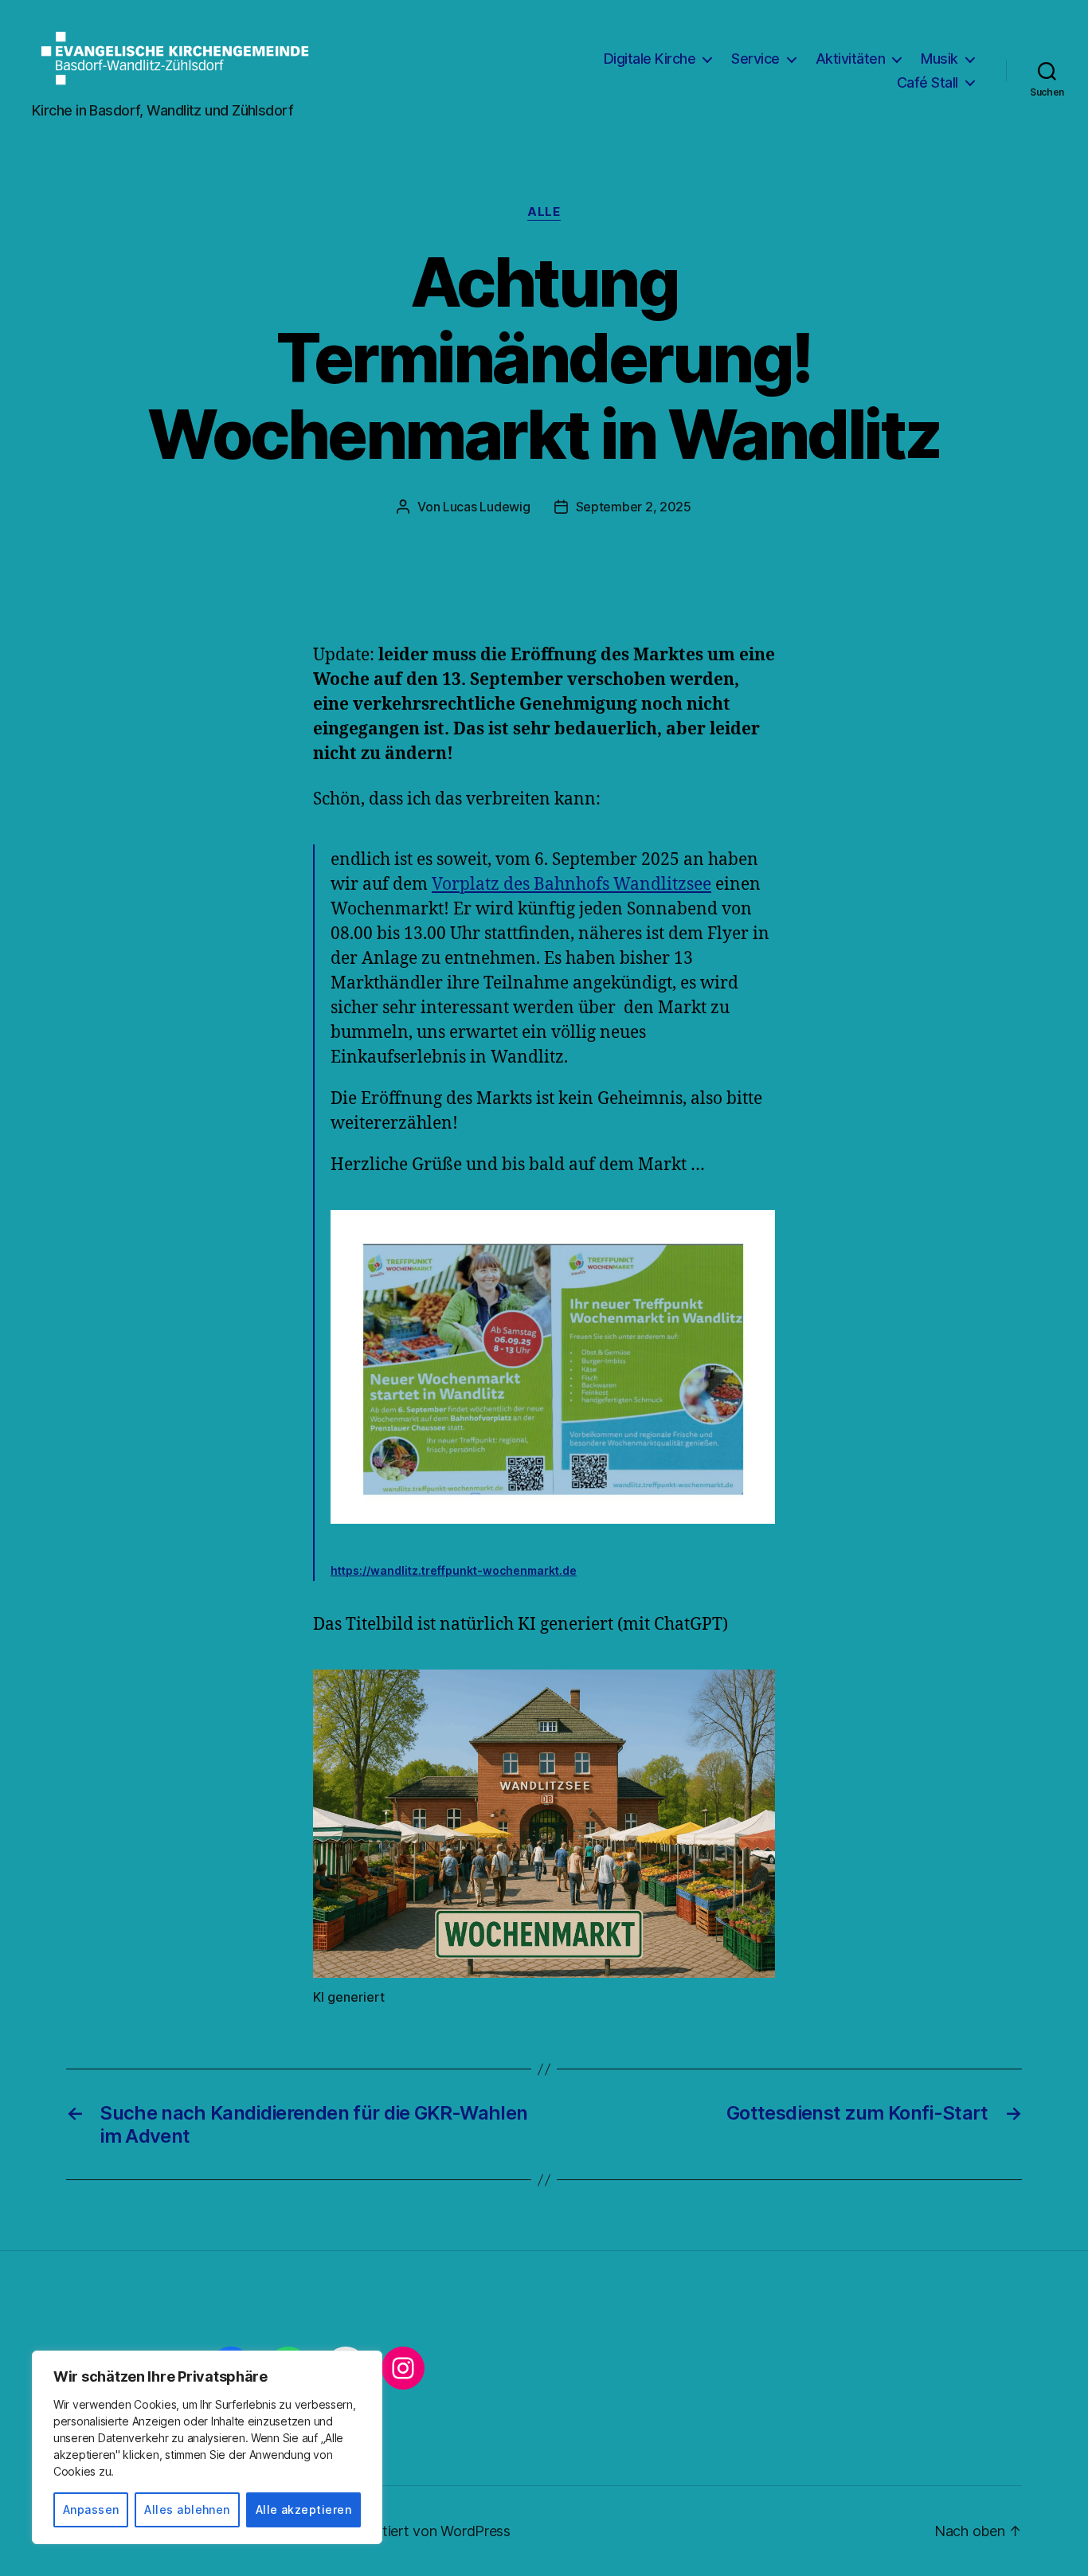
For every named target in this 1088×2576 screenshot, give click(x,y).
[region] (207, 2447)
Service (755, 59)
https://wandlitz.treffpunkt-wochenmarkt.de (454, 1570)
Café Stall (928, 82)
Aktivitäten (851, 59)
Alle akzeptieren (303, 2509)
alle (544, 212)
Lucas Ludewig (487, 507)
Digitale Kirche (650, 59)
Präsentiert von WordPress (425, 2531)
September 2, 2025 (634, 507)
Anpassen (91, 2509)
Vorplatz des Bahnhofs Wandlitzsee (571, 885)
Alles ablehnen (187, 2509)
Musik (939, 59)
